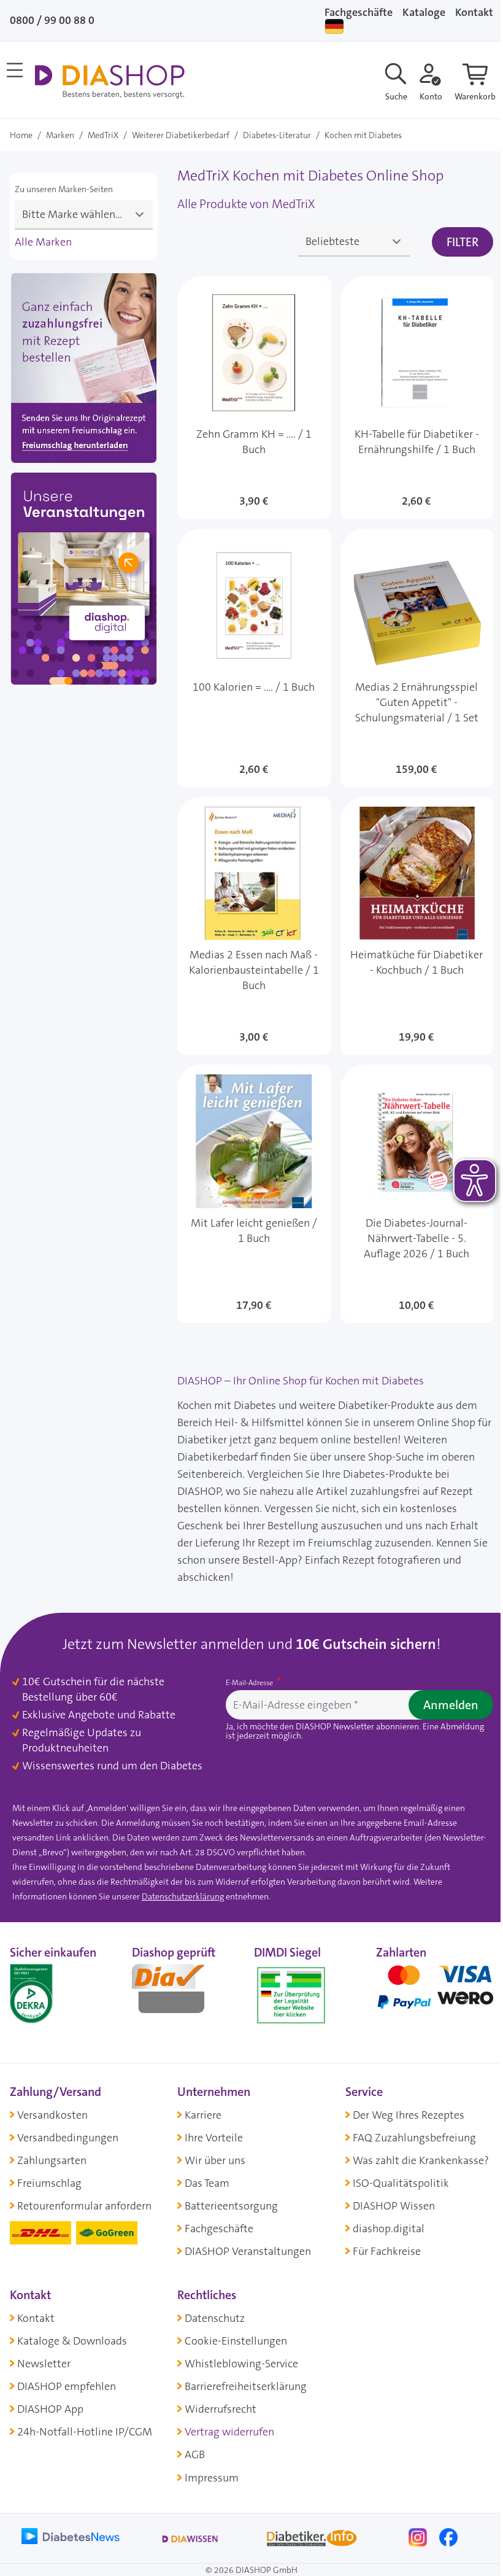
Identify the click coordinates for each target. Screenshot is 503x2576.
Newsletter (44, 2364)
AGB (195, 2454)
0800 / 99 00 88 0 (52, 20)
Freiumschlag (49, 2183)
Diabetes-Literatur (277, 135)
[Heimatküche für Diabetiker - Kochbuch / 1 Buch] (417, 926)
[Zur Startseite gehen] (109, 82)
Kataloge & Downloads (72, 2341)
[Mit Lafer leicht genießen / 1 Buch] (254, 1193)
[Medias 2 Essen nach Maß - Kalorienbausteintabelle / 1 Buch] (254, 926)
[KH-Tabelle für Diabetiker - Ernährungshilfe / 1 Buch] (417, 398)
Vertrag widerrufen (229, 2432)
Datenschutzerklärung (183, 1896)
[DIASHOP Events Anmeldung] (84, 581)
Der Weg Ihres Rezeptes (409, 2115)
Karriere (203, 2115)
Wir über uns (215, 2160)
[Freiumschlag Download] (84, 371)
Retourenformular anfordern (84, 2206)
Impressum (212, 2478)
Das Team (207, 2183)
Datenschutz (215, 2318)
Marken (60, 135)
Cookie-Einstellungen (236, 2341)
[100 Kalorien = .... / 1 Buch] (254, 658)
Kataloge (424, 12)
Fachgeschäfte (359, 12)
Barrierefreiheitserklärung (246, 2386)
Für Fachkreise (387, 2251)
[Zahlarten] (435, 1993)
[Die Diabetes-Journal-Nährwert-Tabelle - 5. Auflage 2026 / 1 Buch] (417, 1193)
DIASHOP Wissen (394, 2206)
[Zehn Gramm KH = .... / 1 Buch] (254, 398)
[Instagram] (419, 2536)
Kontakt (36, 2318)
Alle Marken (43, 242)
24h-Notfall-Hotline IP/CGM (85, 2432)
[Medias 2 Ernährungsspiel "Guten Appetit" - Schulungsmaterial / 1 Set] (417, 658)
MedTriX (103, 135)
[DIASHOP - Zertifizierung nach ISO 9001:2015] (59, 1993)
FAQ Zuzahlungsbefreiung (414, 2138)
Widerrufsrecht (221, 2409)
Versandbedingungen (68, 2138)
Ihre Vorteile (214, 2138)
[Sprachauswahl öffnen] (334, 26)
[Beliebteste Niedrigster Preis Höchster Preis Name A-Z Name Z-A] (354, 242)
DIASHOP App (50, 2409)
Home (21, 135)
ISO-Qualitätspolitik (401, 2183)
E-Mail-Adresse (250, 1683)
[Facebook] (448, 2536)
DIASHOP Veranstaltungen (248, 2251)
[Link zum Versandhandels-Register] (291, 1996)
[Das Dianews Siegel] (181, 1993)
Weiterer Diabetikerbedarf (181, 135)
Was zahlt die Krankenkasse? (421, 2160)
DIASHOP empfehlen (67, 2386)
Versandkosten (52, 2115)
